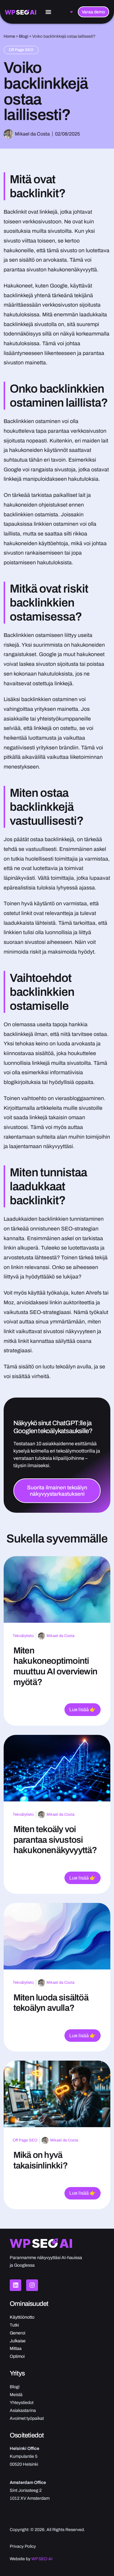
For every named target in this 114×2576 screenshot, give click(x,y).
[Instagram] (32, 2285)
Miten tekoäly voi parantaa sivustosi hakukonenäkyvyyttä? (55, 1840)
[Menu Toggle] (48, 12)
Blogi (24, 36)
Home (9, 36)
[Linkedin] (16, 2285)
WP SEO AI (42, 2559)
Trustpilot (19, 1411)
